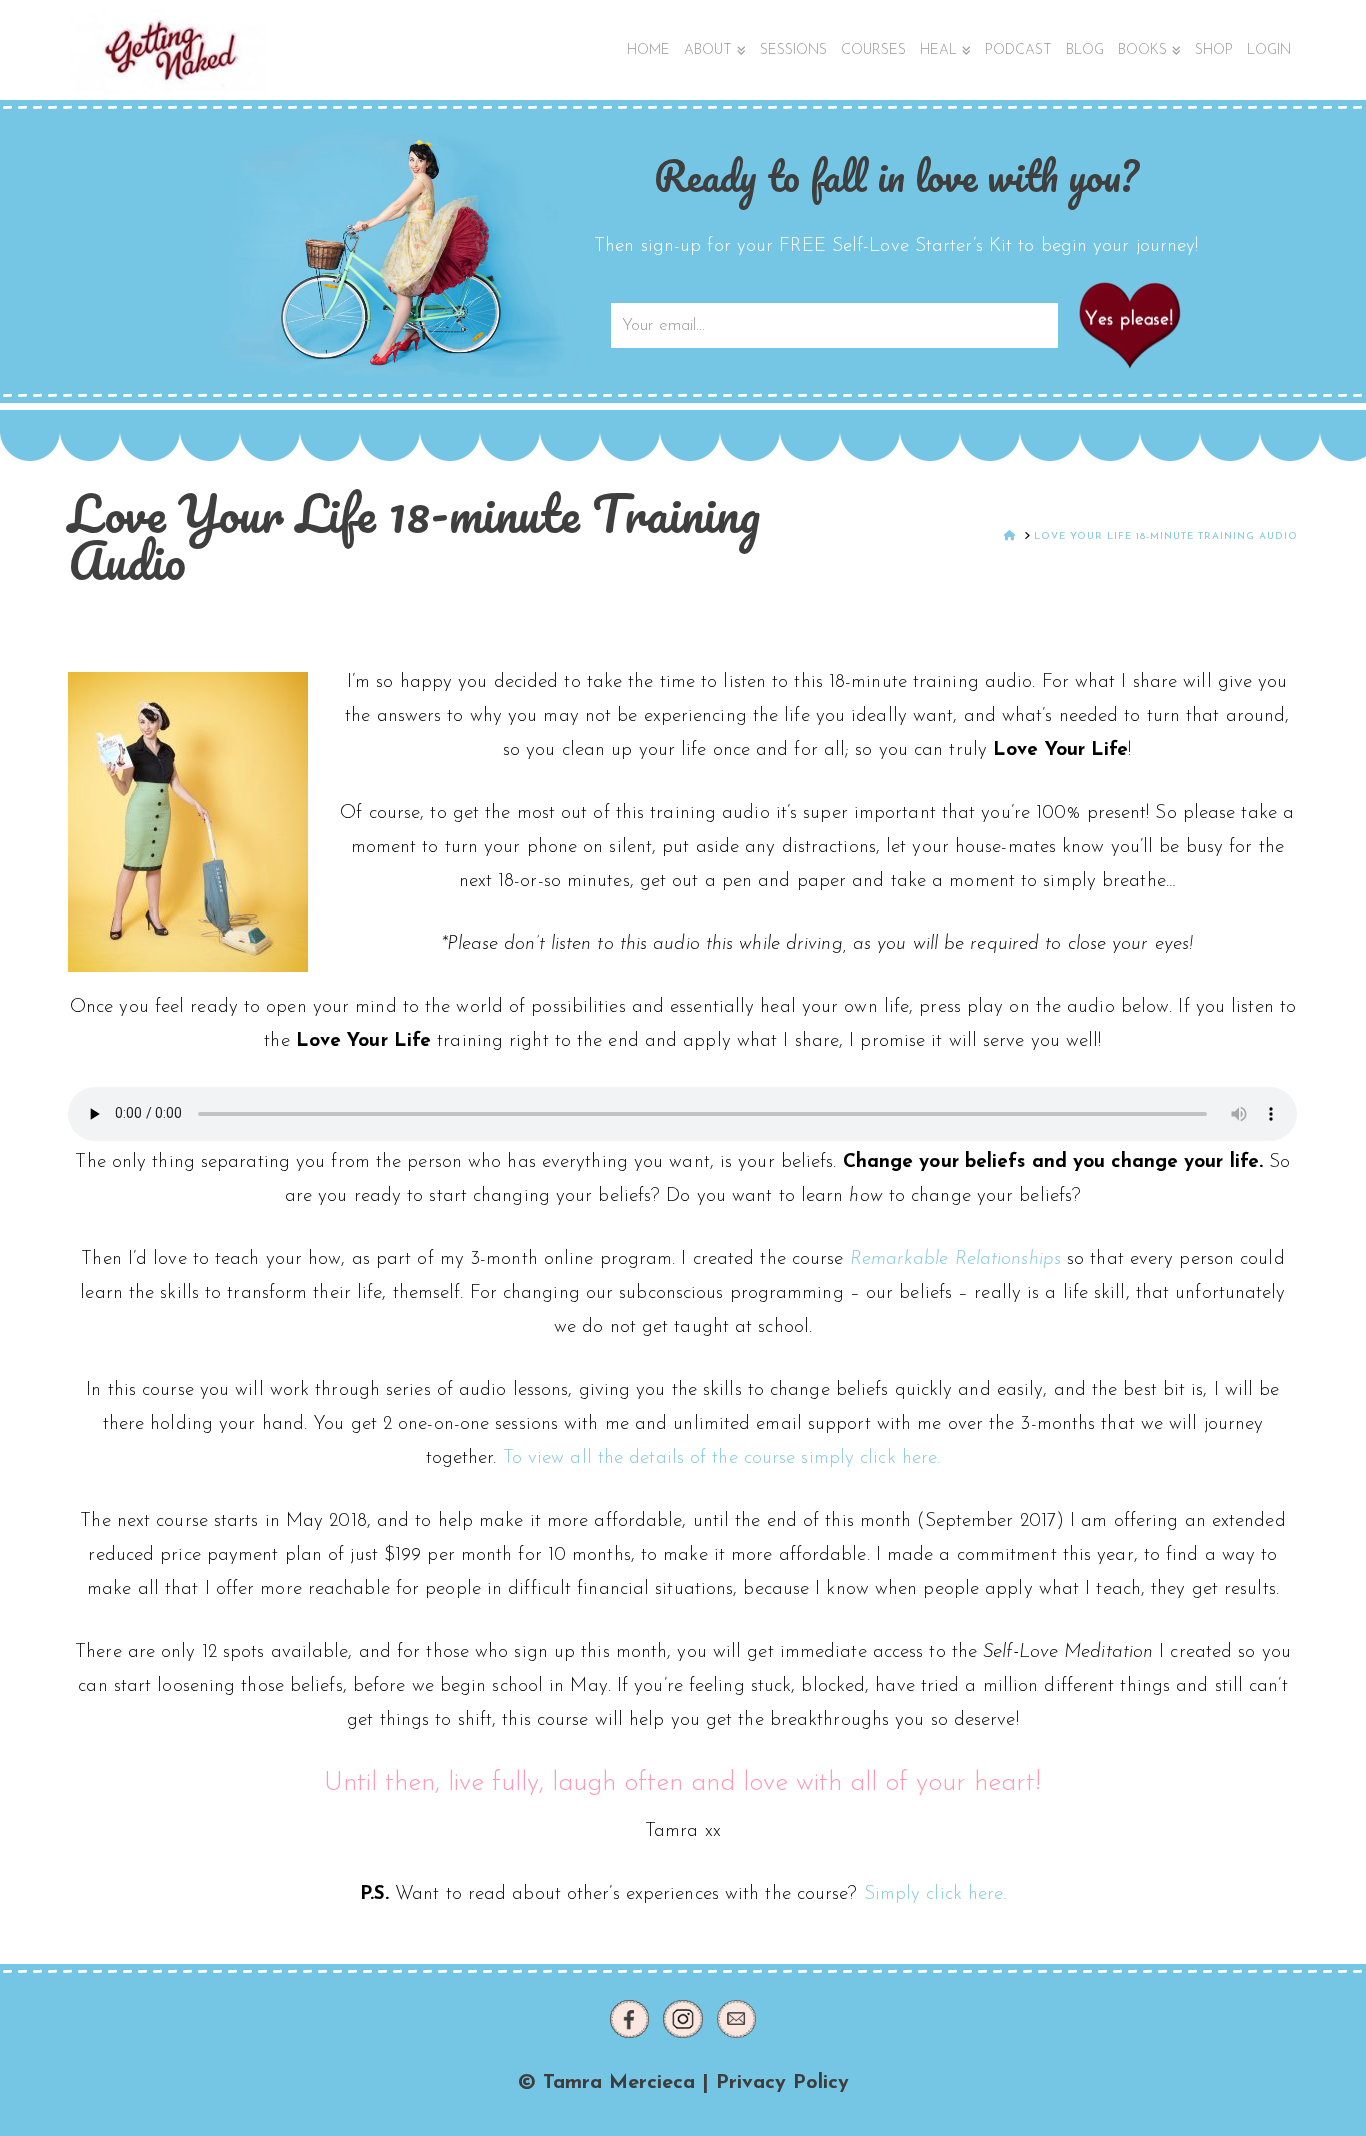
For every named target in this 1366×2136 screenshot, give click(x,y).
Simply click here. (935, 1894)
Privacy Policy (782, 2083)
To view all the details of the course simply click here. (722, 1458)
